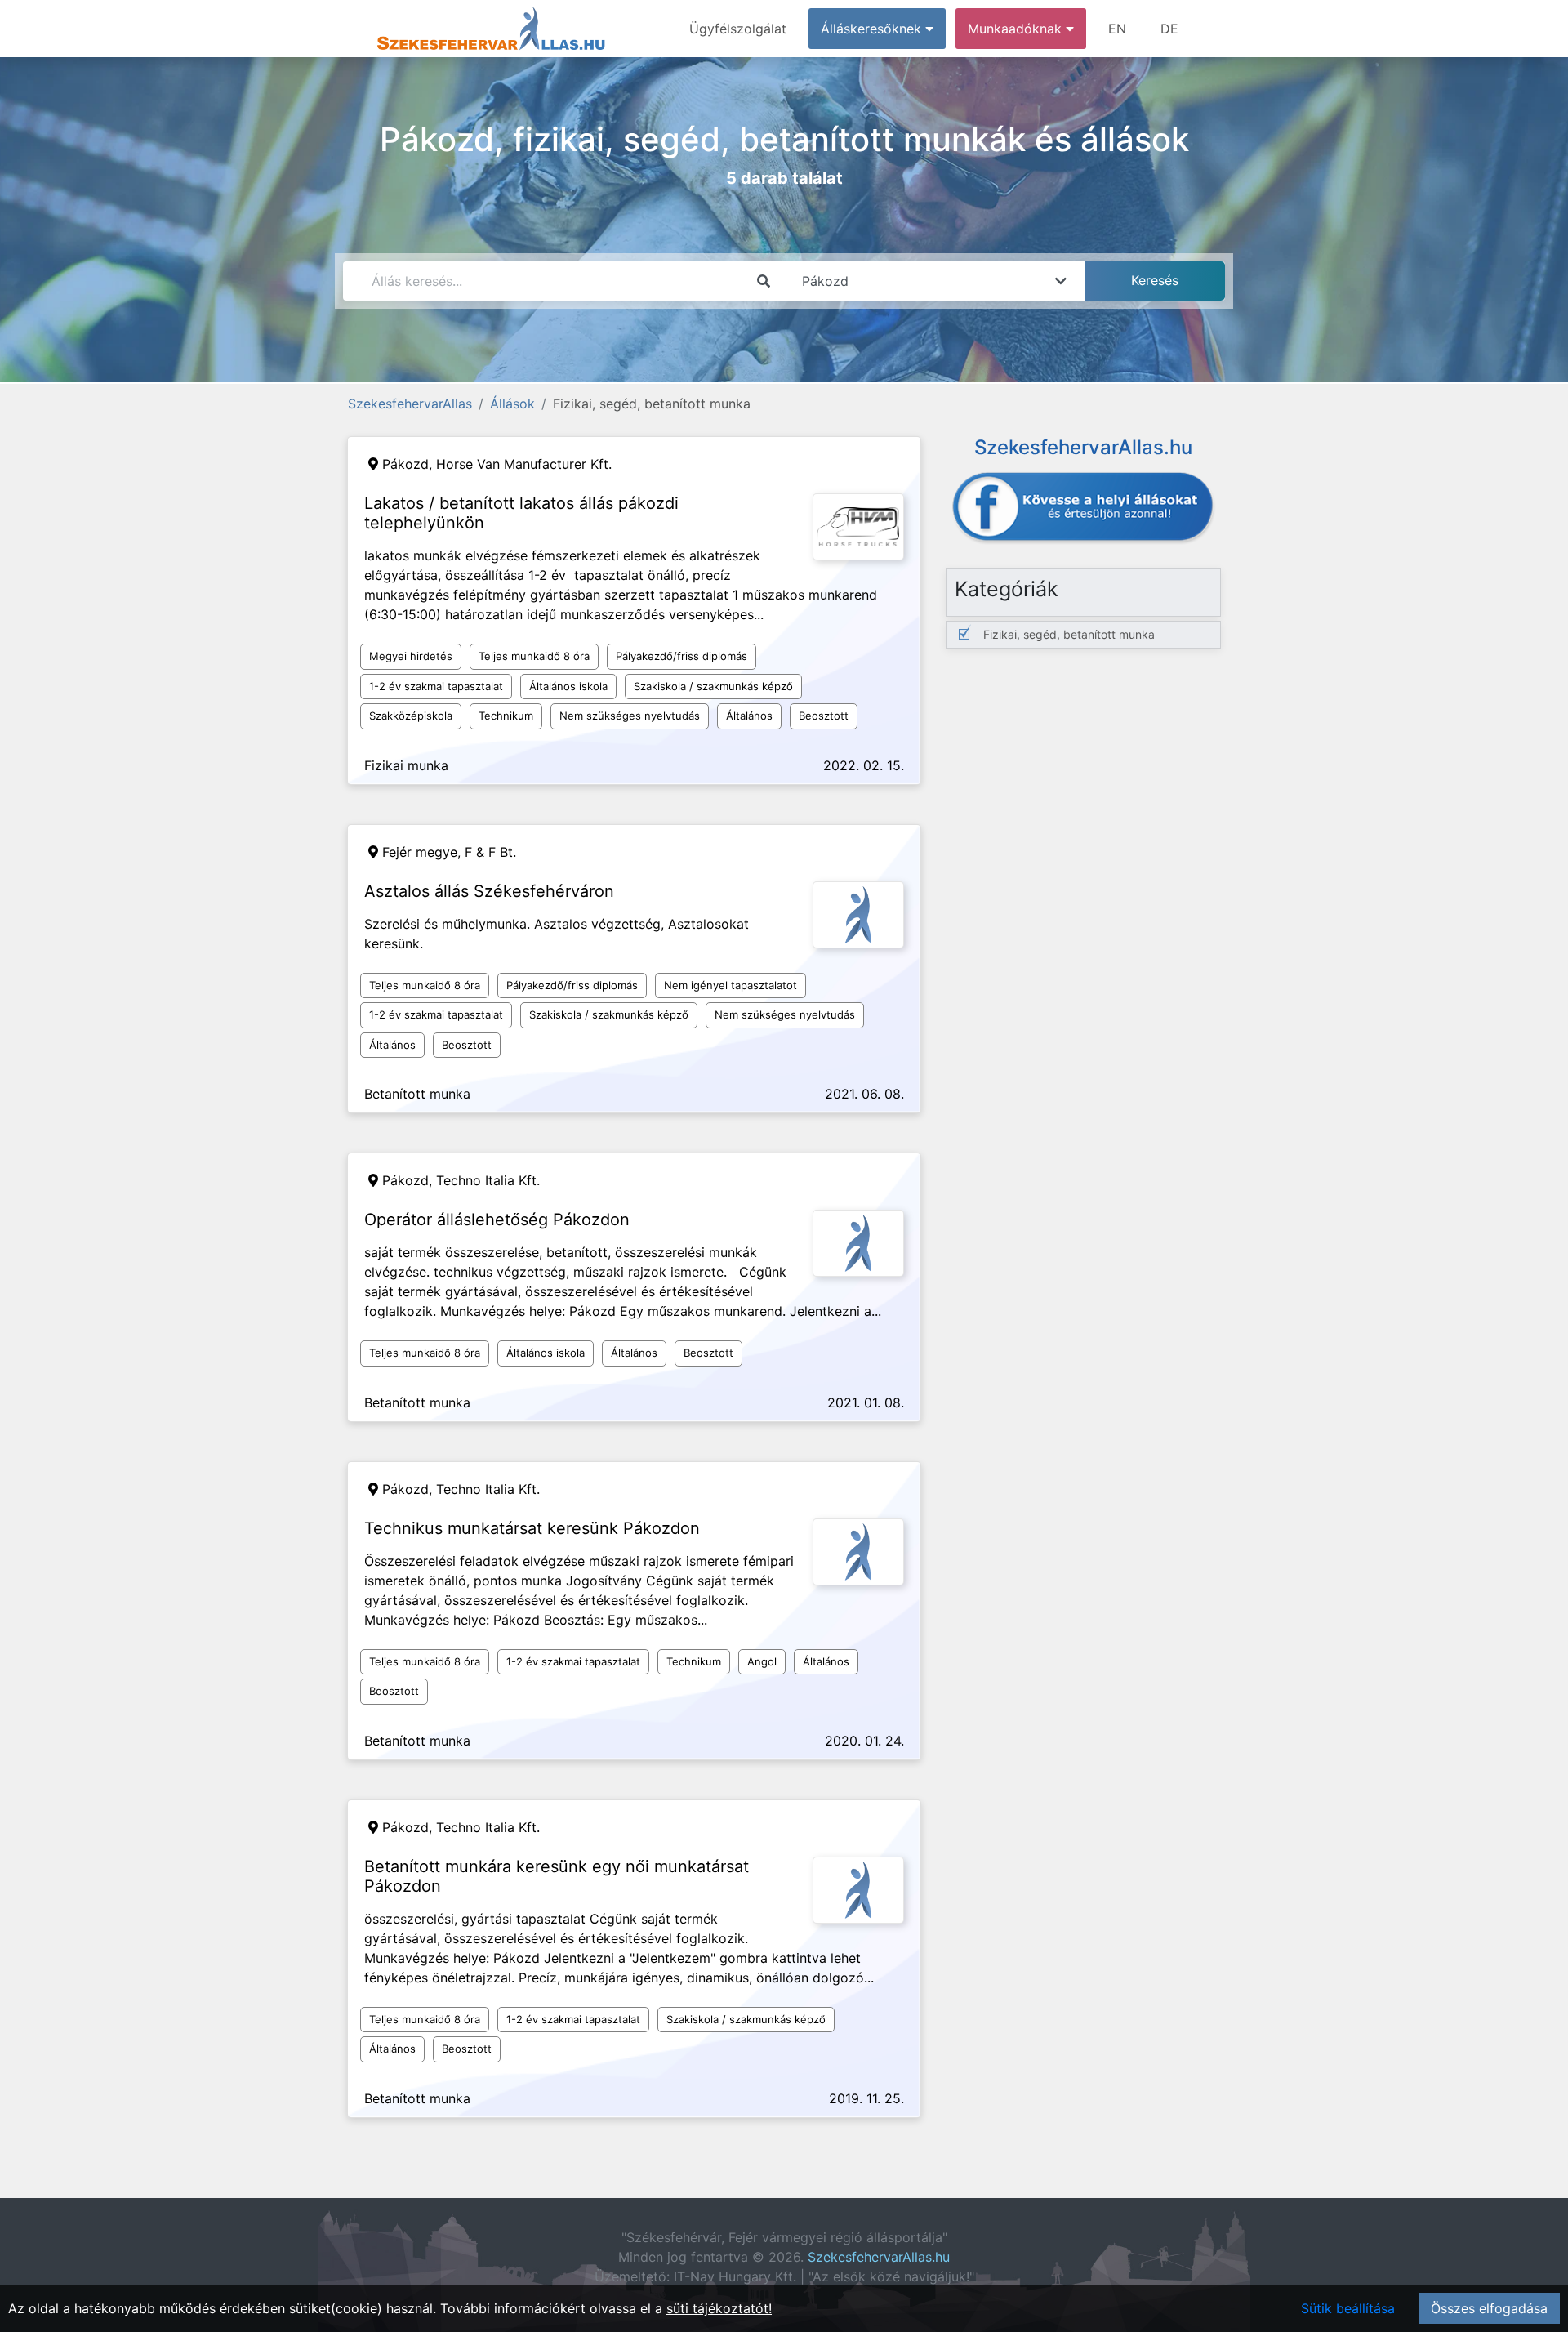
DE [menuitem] (1169, 29)
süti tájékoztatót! (719, 2308)
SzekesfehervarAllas (410, 404)
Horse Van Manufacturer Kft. (524, 464)
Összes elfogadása (1489, 2308)
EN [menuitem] (1117, 29)
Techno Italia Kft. (488, 1180)
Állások (512, 404)
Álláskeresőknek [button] (873, 29)
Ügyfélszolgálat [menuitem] (738, 29)
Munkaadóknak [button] (1017, 29)
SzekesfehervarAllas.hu (879, 2257)
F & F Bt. (490, 852)
